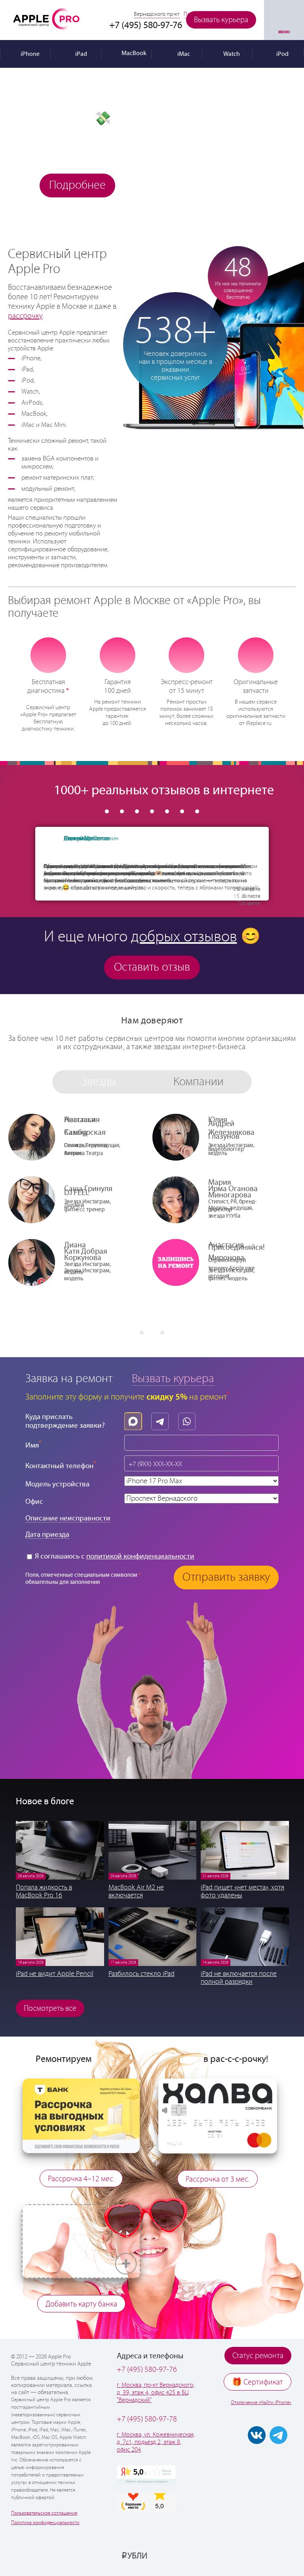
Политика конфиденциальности (45, 2523)
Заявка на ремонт (69, 1379)
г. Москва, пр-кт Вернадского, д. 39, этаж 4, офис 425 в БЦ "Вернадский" (156, 2393)
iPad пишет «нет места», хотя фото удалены (242, 1891)
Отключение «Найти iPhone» (261, 2403)
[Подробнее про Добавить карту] (81, 2208)
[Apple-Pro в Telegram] (278, 2435)
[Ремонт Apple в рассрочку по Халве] (262, 2555)
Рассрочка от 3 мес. (218, 2179)
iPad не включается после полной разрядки (239, 1978)
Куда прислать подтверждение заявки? (65, 1421)
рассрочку (25, 316)
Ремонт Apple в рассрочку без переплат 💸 (82, 105)
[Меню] (284, 20)
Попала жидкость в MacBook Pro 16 (44, 1891)
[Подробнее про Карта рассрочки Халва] (218, 2083)
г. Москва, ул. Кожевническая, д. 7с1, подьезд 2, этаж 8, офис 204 (156, 2442)
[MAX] (135, 1419)
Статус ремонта (258, 2356)
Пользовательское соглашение (44, 2513)
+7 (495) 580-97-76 (147, 2370)
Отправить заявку (226, 1577)
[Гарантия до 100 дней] (117, 655)
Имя (33, 1445)
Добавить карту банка (81, 2304)
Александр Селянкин (91, 839)
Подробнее (77, 185)
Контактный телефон (61, 1465)
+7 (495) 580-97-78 (147, 2419)
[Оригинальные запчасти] (256, 655)
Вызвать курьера (221, 20)
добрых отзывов (184, 937)
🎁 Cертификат (257, 2382)
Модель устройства (57, 1484)
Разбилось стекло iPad (142, 1974)
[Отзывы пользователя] (51, 845)
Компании (199, 1082)
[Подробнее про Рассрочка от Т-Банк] (81, 2083)
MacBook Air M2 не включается (136, 1891)
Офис (34, 1502)
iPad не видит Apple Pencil (55, 1974)
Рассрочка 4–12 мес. (81, 2179)
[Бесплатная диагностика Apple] (48, 655)
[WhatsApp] (189, 1419)
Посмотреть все (50, 2009)
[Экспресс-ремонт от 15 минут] (187, 655)
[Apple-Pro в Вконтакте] (257, 2435)
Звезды (99, 1082)
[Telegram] (162, 1419)
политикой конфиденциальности (140, 1556)
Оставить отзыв (152, 967)
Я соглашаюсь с (114, 1556)
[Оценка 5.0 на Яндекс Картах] (146, 2475)
